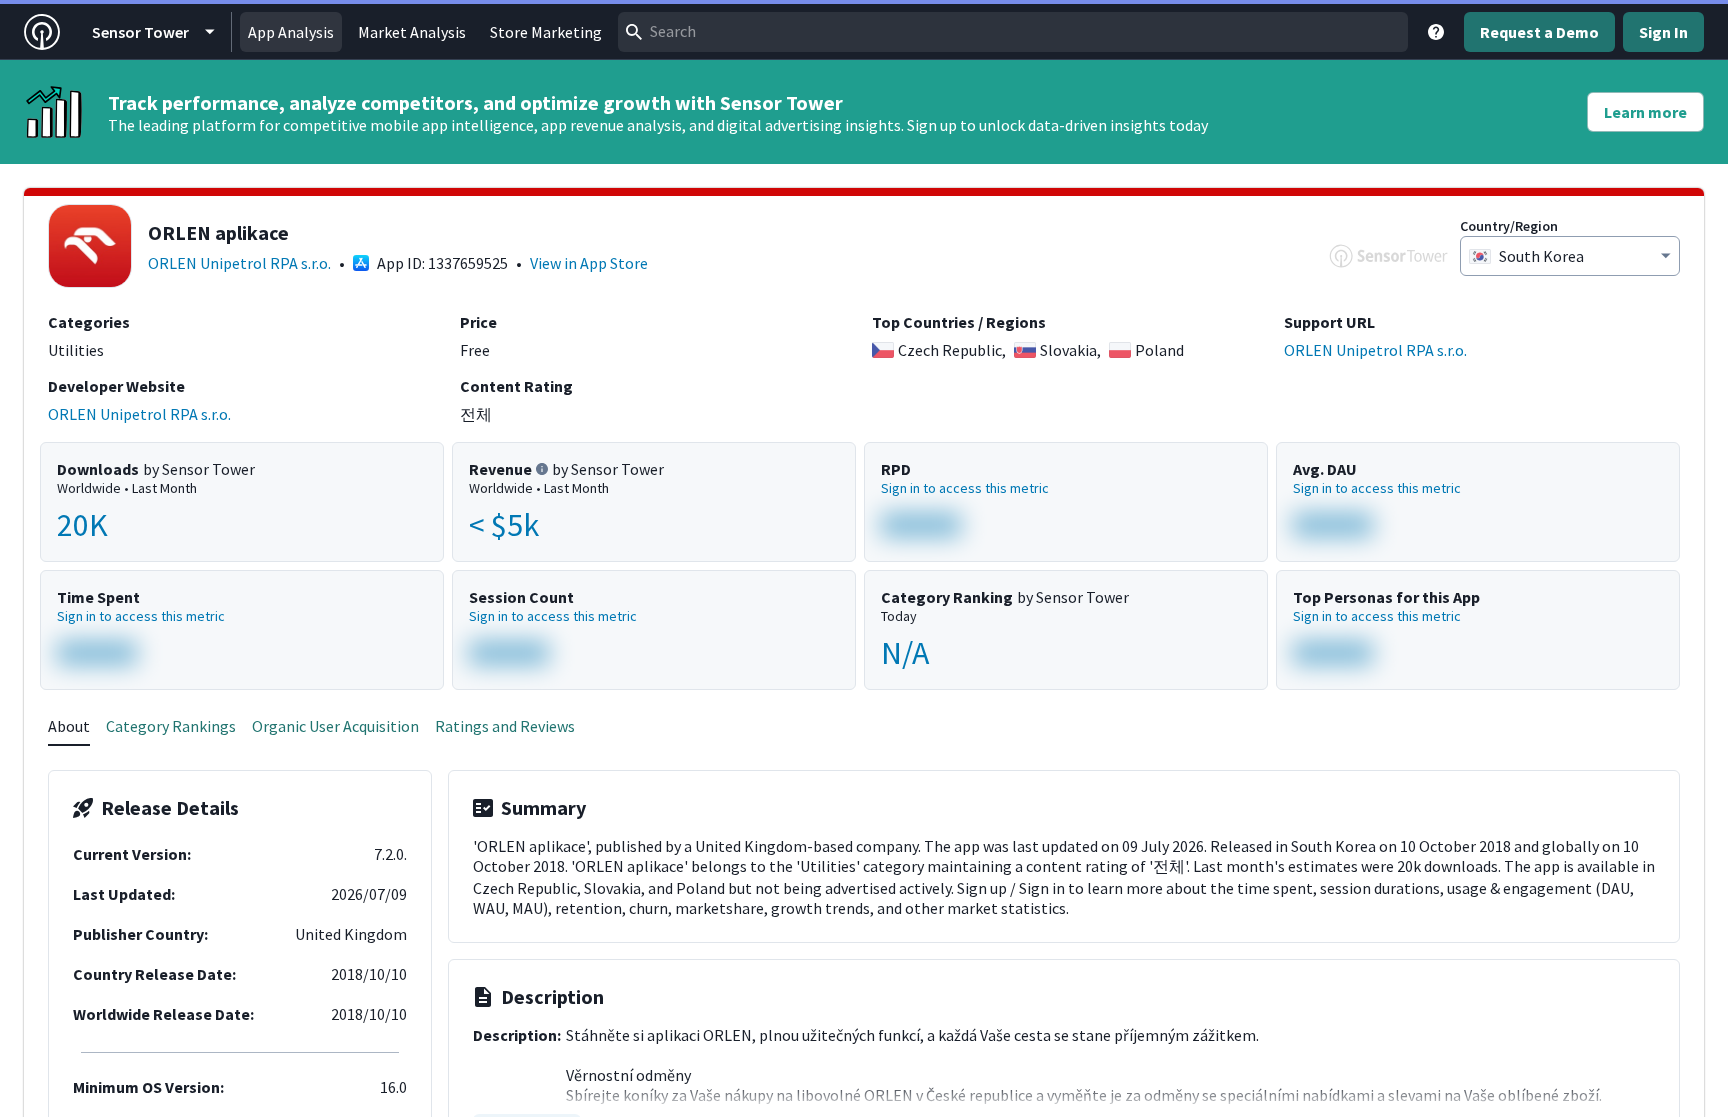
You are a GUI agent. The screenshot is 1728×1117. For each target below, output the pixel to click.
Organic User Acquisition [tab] (335, 726)
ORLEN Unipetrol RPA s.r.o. (239, 263)
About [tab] (69, 726)
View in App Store (589, 263)
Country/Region (1509, 226)
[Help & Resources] (1436, 32)
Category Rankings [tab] (171, 726)
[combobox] (1013, 32)
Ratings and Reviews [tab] (505, 726)
